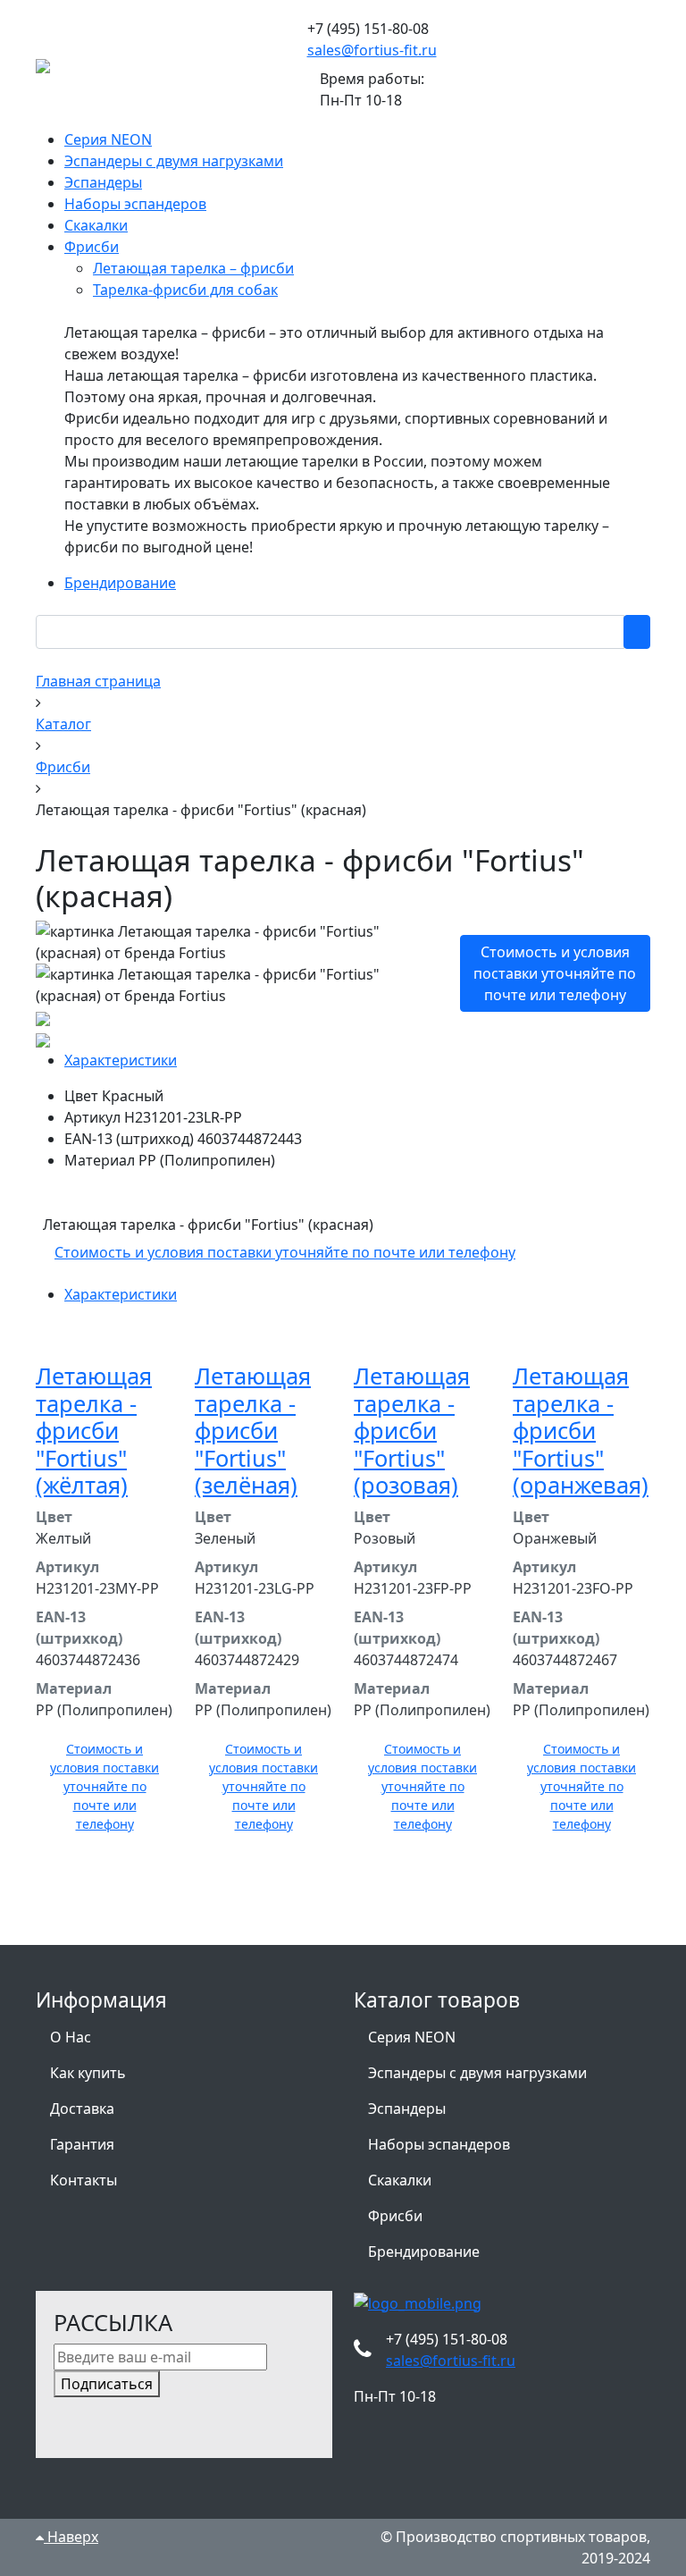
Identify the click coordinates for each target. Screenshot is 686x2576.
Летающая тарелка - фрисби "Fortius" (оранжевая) (581, 1430)
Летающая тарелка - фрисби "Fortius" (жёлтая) (94, 1430)
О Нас (71, 2037)
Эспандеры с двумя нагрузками (477, 2073)
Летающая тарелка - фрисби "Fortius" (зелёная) (253, 1430)
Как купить (88, 2073)
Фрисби (395, 2216)
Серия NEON (412, 2037)
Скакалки (400, 2180)
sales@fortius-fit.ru (372, 50)
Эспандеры (407, 2109)
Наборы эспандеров (439, 2144)
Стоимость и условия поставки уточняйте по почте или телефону (555, 973)
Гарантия (82, 2144)
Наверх (71, 2537)
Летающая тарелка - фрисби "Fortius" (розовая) (412, 1430)
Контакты (84, 2180)
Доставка (82, 2109)
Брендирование (424, 2252)
